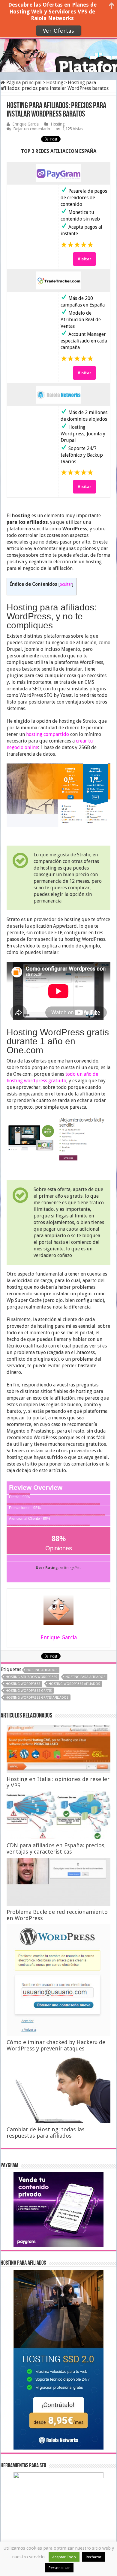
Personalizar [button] (59, 2568)
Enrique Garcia (25, 124)
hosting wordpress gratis (29, 1691)
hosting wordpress (23, 1684)
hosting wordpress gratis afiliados (37, 1698)
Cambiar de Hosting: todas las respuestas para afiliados (46, 2133)
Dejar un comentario (32, 129)
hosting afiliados (42, 1670)
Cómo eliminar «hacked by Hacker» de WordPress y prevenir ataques (56, 2045)
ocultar (66, 584)
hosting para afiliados (85, 1677)
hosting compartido (48, 734)
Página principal (23, 83)
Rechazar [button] (94, 2557)
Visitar (84, 259)
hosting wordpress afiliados (74, 1684)
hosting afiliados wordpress (31, 1677)
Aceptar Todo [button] (64, 2557)
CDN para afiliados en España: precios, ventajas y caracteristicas (56, 1848)
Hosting (55, 83)
